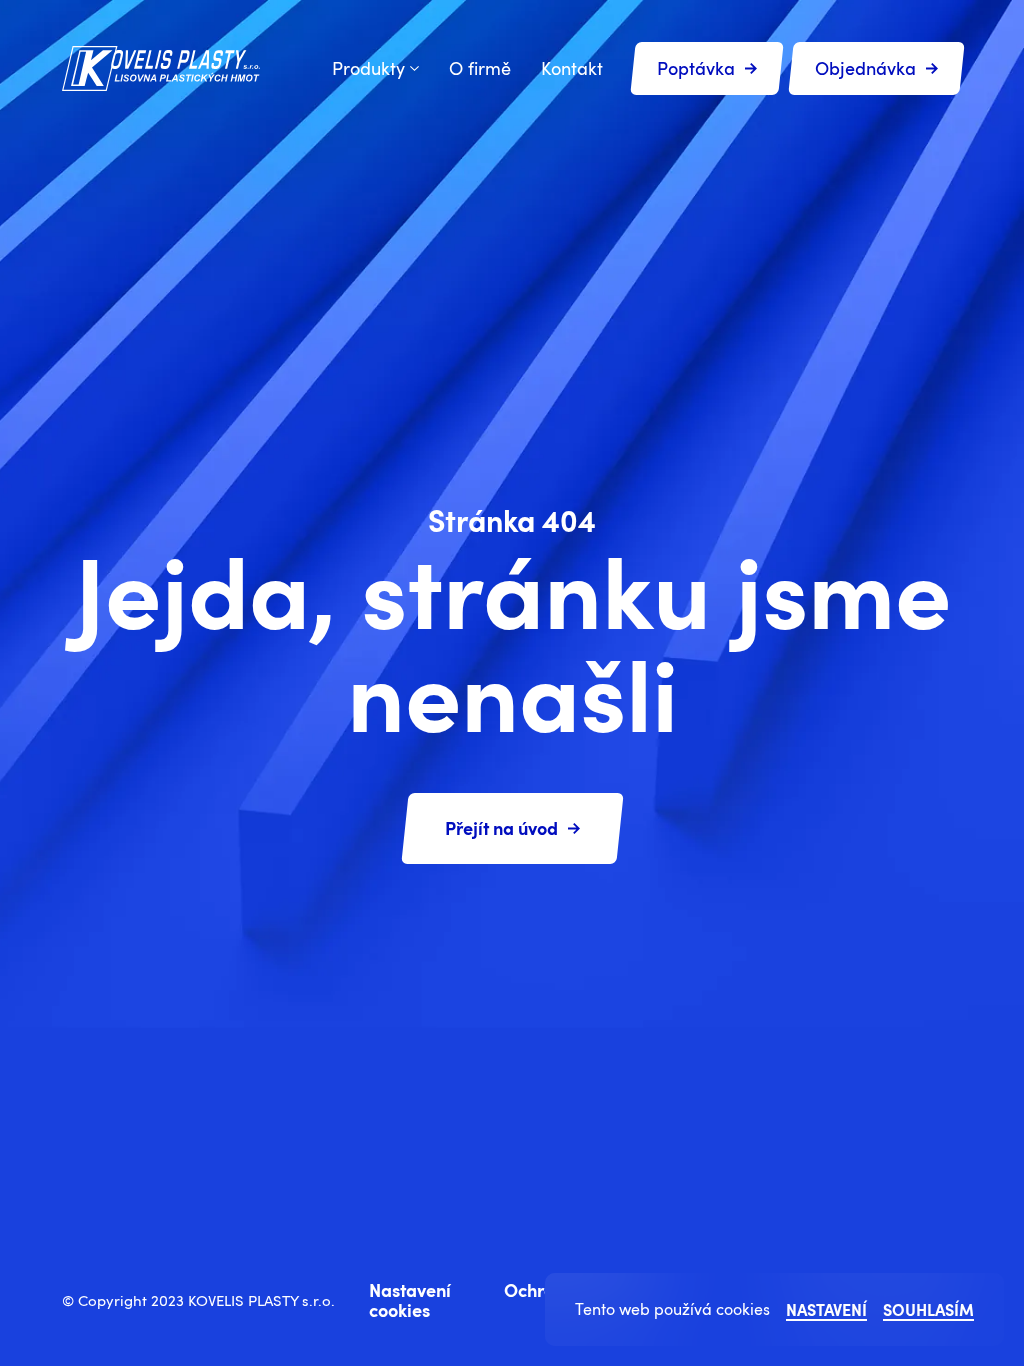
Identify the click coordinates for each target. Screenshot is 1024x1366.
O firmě (480, 68)
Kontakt (572, 68)
